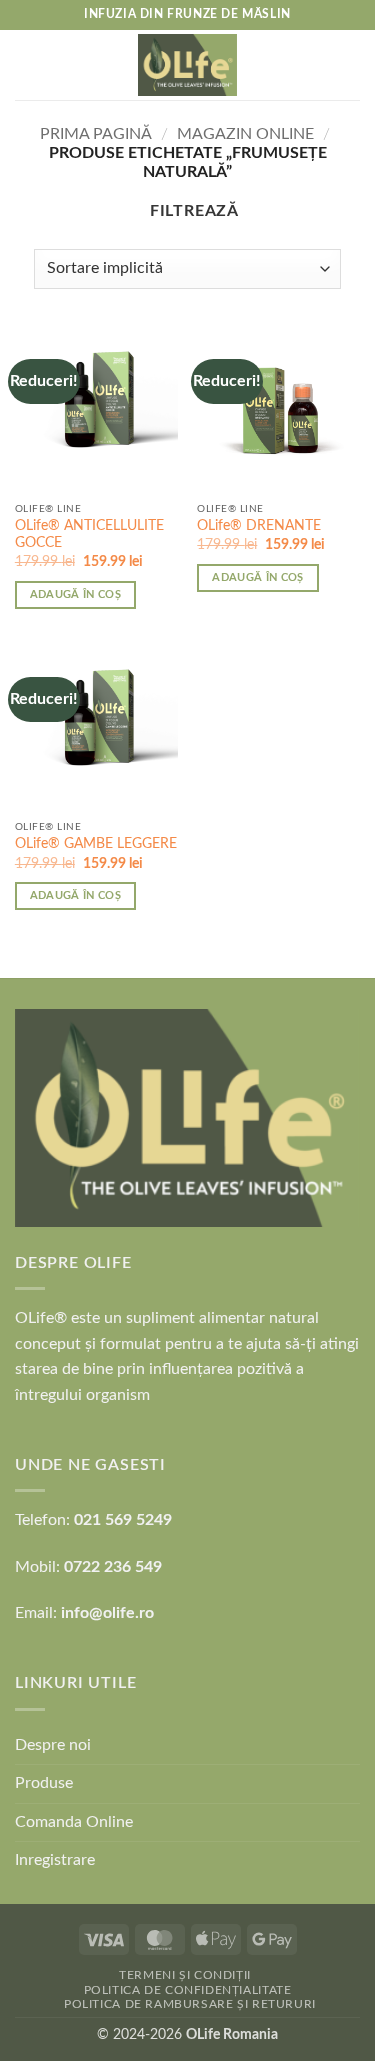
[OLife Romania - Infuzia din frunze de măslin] (188, 65)
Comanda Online (74, 1822)
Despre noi (53, 1745)
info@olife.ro (107, 1613)
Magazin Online (245, 134)
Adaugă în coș (75, 594)
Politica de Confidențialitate (188, 1990)
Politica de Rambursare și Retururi (190, 2004)
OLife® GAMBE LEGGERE (96, 844)
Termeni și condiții (185, 1975)
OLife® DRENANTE (259, 526)
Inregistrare (55, 1860)
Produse (44, 1783)
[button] (27, 64)
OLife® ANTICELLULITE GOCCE (89, 535)
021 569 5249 (123, 1520)
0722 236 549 (113, 1567)
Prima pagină (96, 134)
